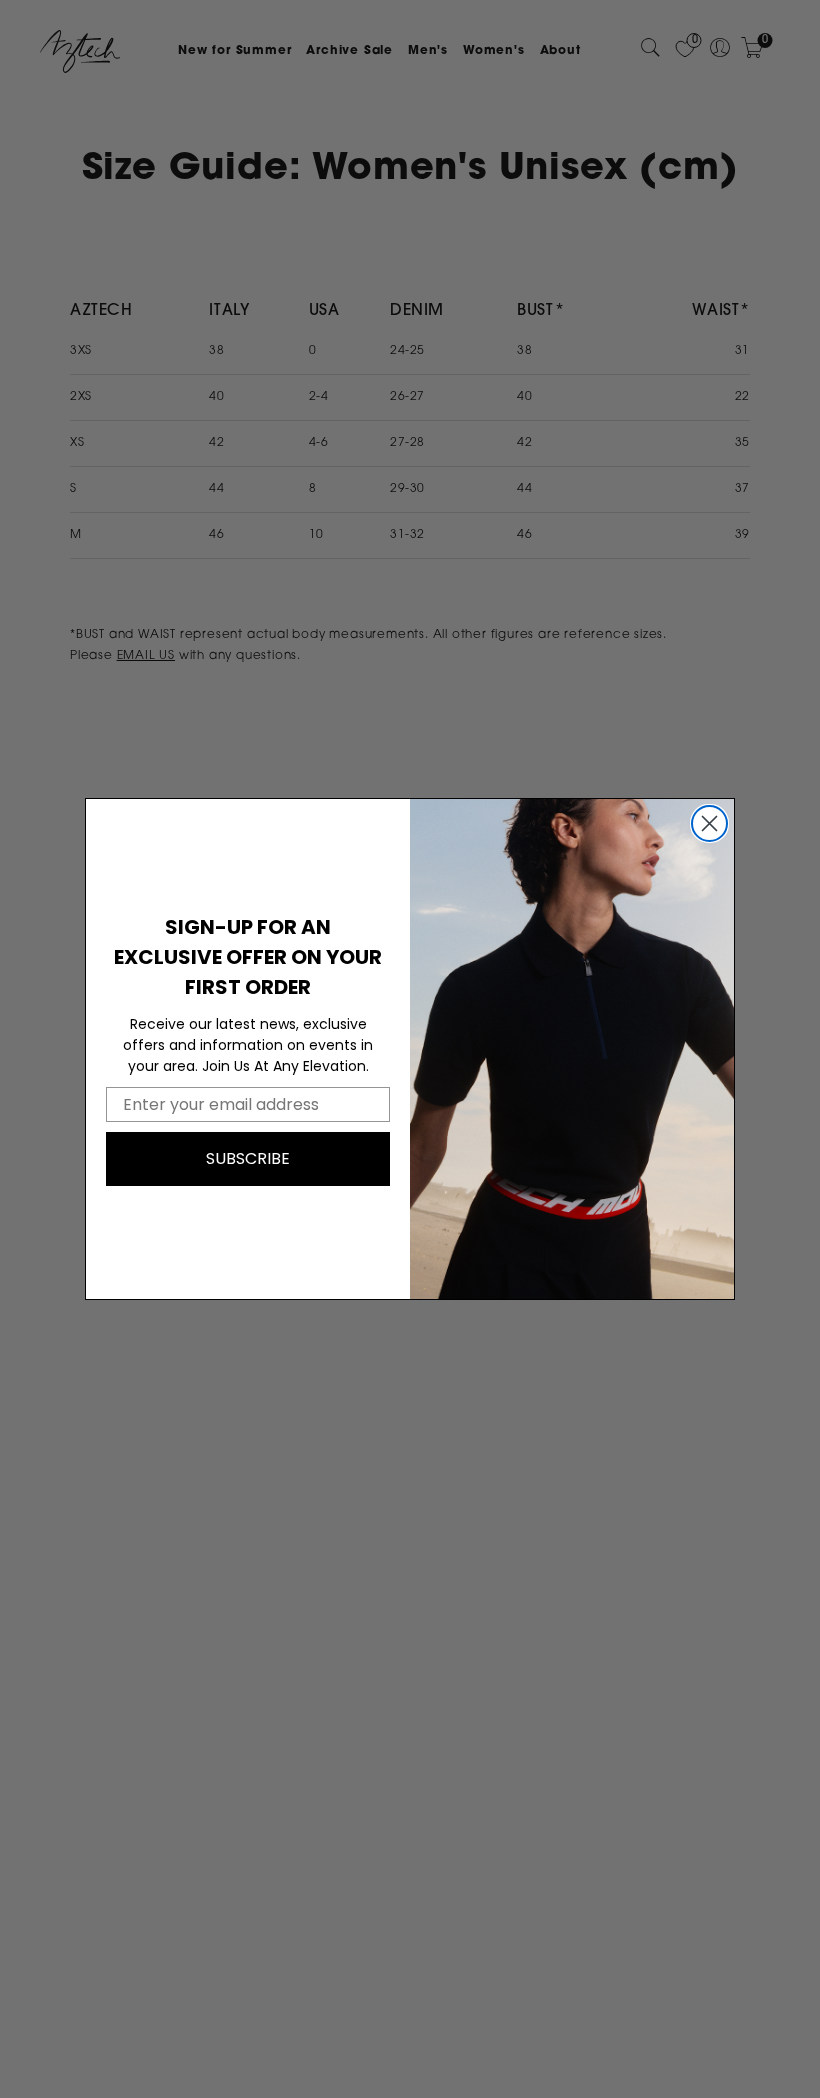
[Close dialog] (709, 823)
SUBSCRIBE (248, 1158)
